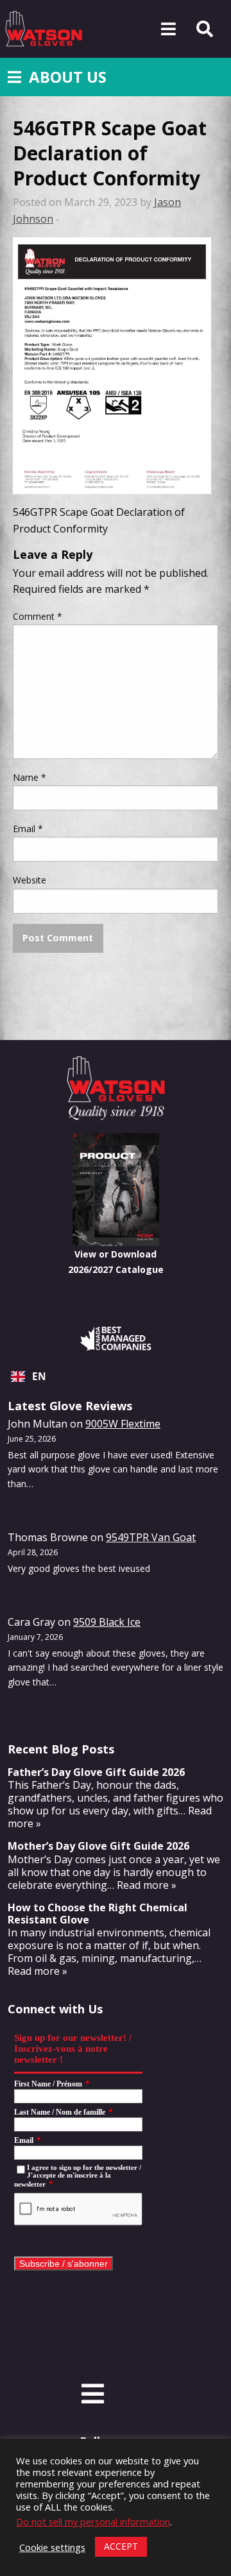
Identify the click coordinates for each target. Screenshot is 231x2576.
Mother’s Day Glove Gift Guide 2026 (98, 1846)
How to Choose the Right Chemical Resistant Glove (98, 1914)
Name (30, 777)
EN (39, 1377)
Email (28, 829)
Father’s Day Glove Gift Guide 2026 (96, 1772)
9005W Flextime (123, 1424)
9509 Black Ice (107, 1622)
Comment (38, 616)
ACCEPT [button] (121, 2546)
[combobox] (116, 1377)
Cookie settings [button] (52, 2547)
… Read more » (142, 1885)
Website (30, 880)
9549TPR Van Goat (151, 1537)
